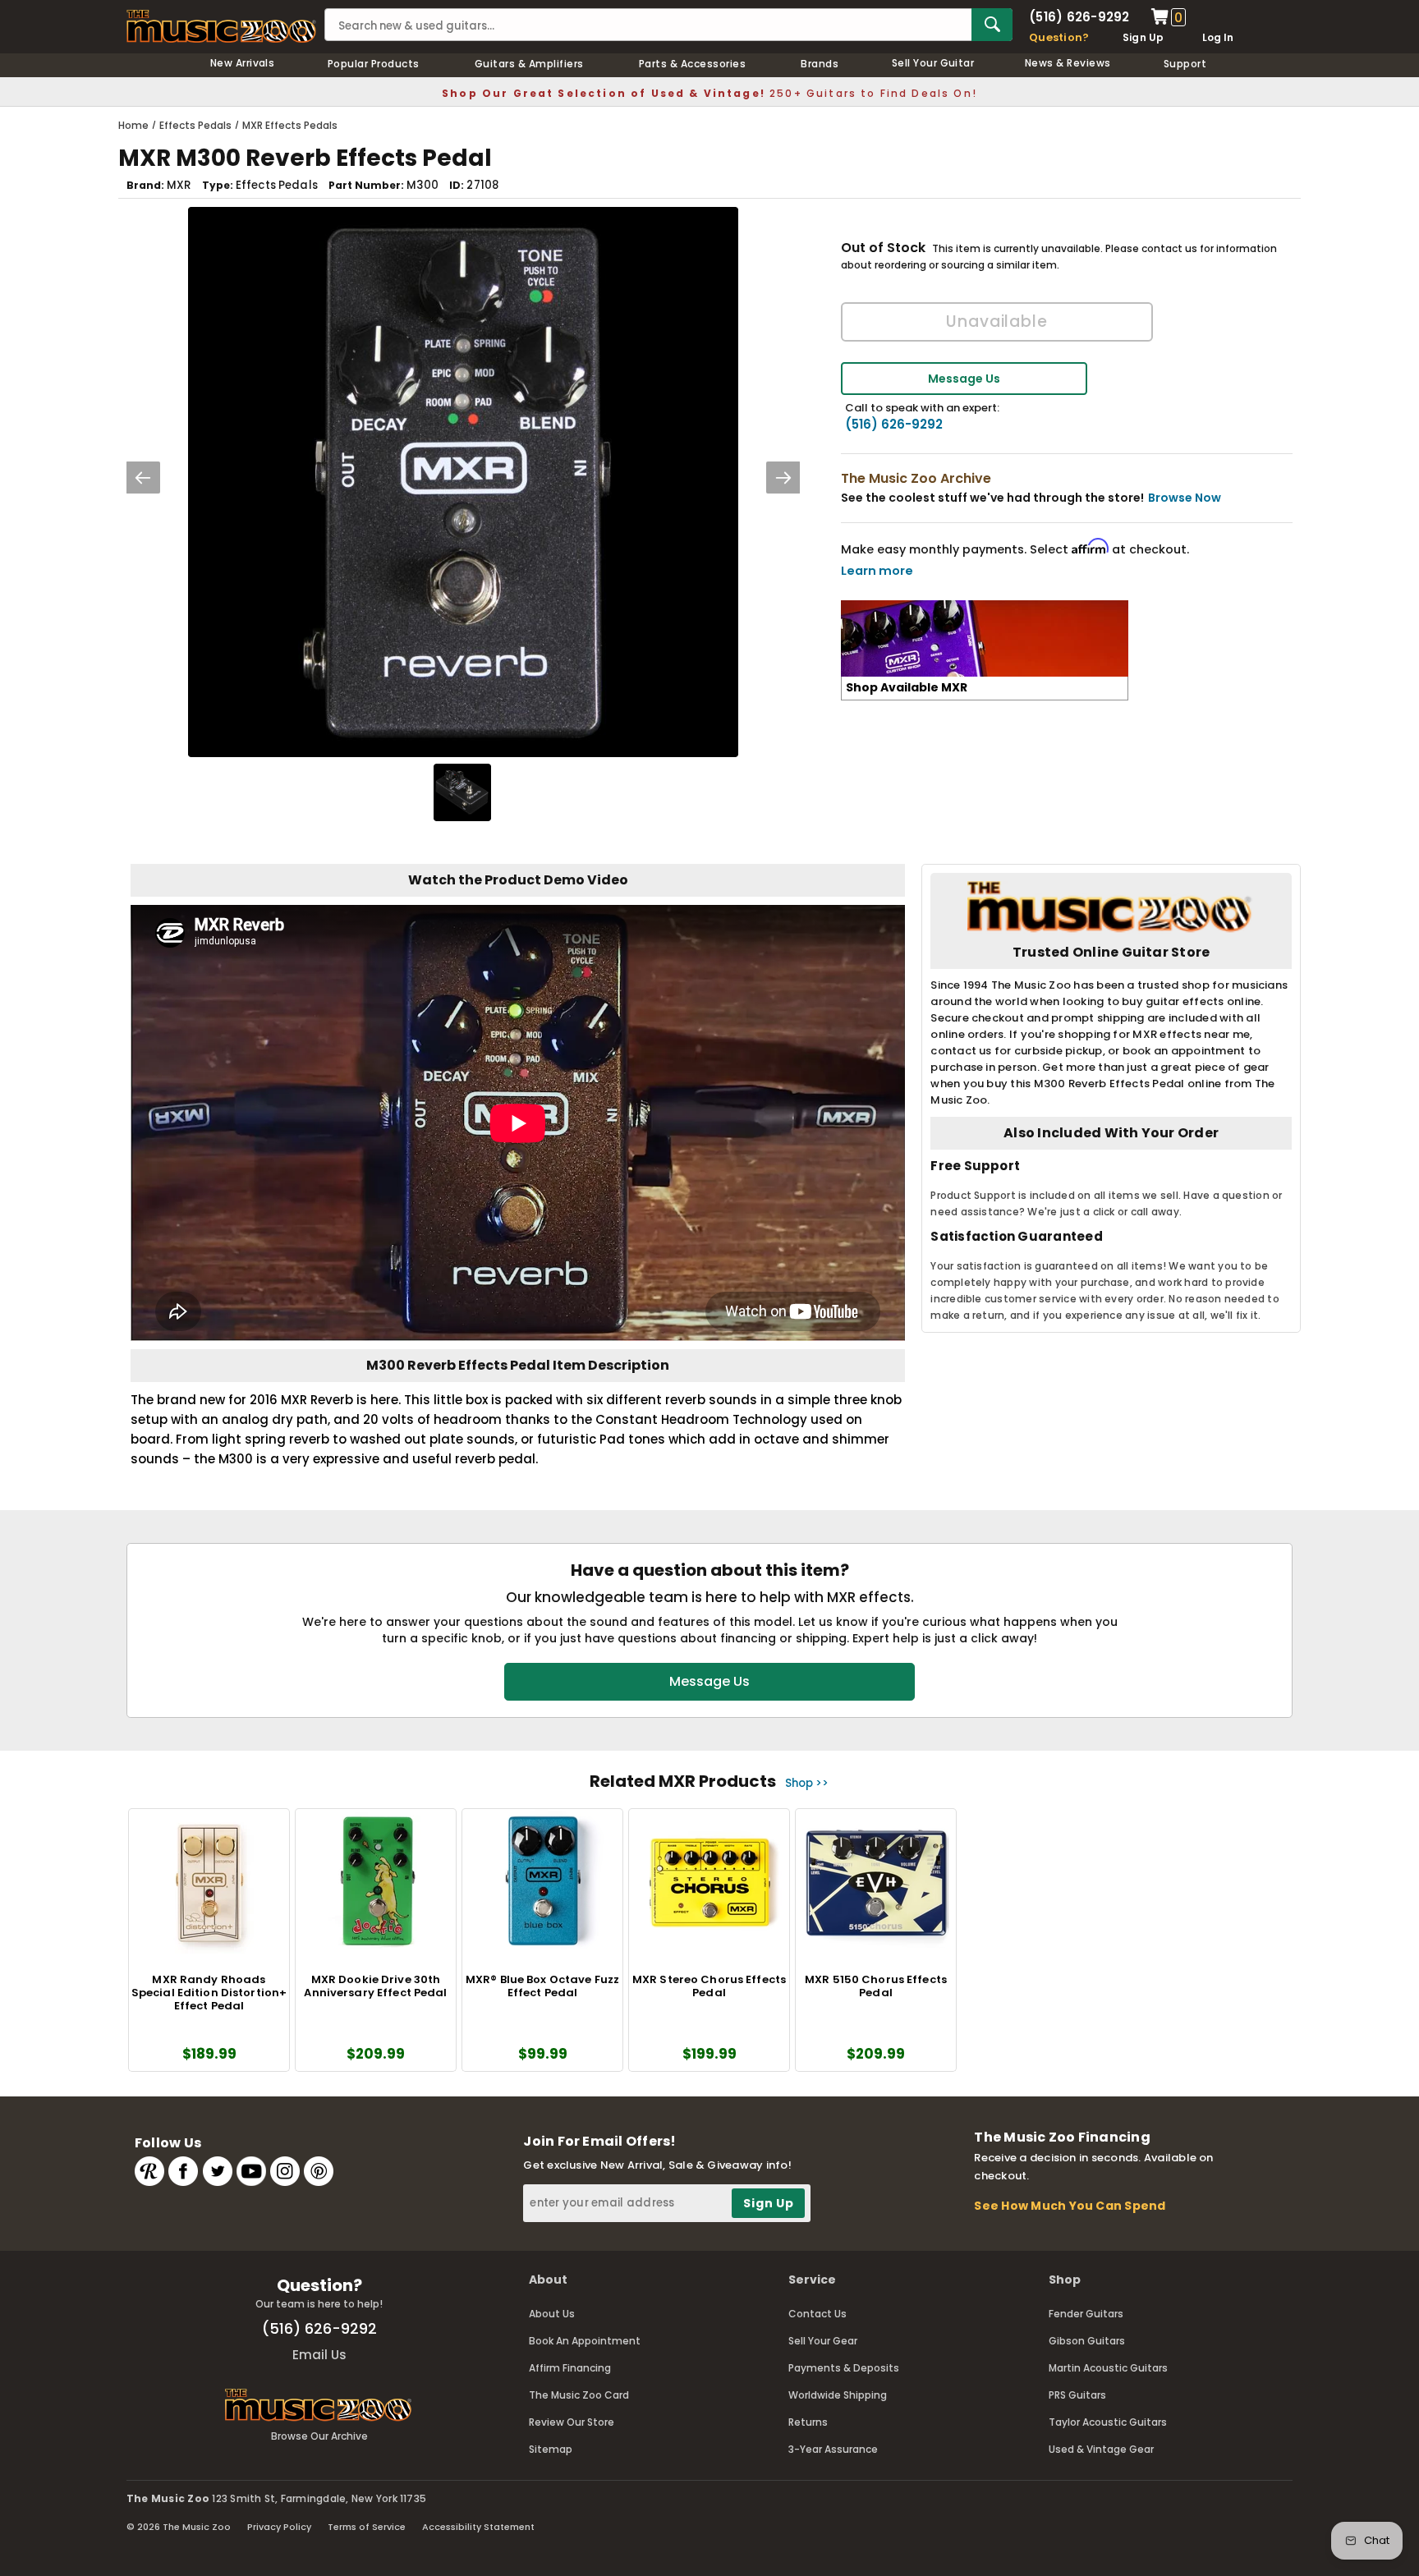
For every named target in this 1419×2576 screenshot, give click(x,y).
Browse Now (1185, 498)
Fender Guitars (1086, 2314)
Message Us (964, 379)
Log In (1218, 37)
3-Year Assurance (833, 2449)
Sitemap (551, 2449)
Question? (1059, 37)
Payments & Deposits (844, 2368)
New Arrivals (243, 63)
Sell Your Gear (823, 2341)
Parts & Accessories (692, 64)
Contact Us (817, 2314)
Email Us (319, 2355)
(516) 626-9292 (1079, 17)
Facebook (183, 2171)
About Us (552, 2314)
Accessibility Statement (478, 2527)
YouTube (251, 2171)
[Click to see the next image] (783, 478)
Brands (820, 64)
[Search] (992, 25)
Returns (808, 2422)
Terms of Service (367, 2527)
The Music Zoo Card (579, 2395)
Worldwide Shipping (838, 2395)
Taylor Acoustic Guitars (1108, 2422)
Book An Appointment (585, 2341)
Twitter (218, 2171)
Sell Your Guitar (933, 63)
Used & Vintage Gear (1101, 2449)
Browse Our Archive (319, 2436)
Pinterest (319, 2171)
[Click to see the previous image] (143, 478)
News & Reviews (1068, 63)
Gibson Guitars (1087, 2341)
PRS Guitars (1077, 2395)
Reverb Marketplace (149, 2171)
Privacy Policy (279, 2527)
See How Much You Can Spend (1070, 2206)
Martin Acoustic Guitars (1108, 2368)
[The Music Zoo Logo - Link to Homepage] (221, 26)
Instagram (285, 2171)
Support (1185, 64)
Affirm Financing (570, 2368)
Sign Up (1143, 37)
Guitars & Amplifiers (529, 64)
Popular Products (374, 64)
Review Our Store (572, 2422)
